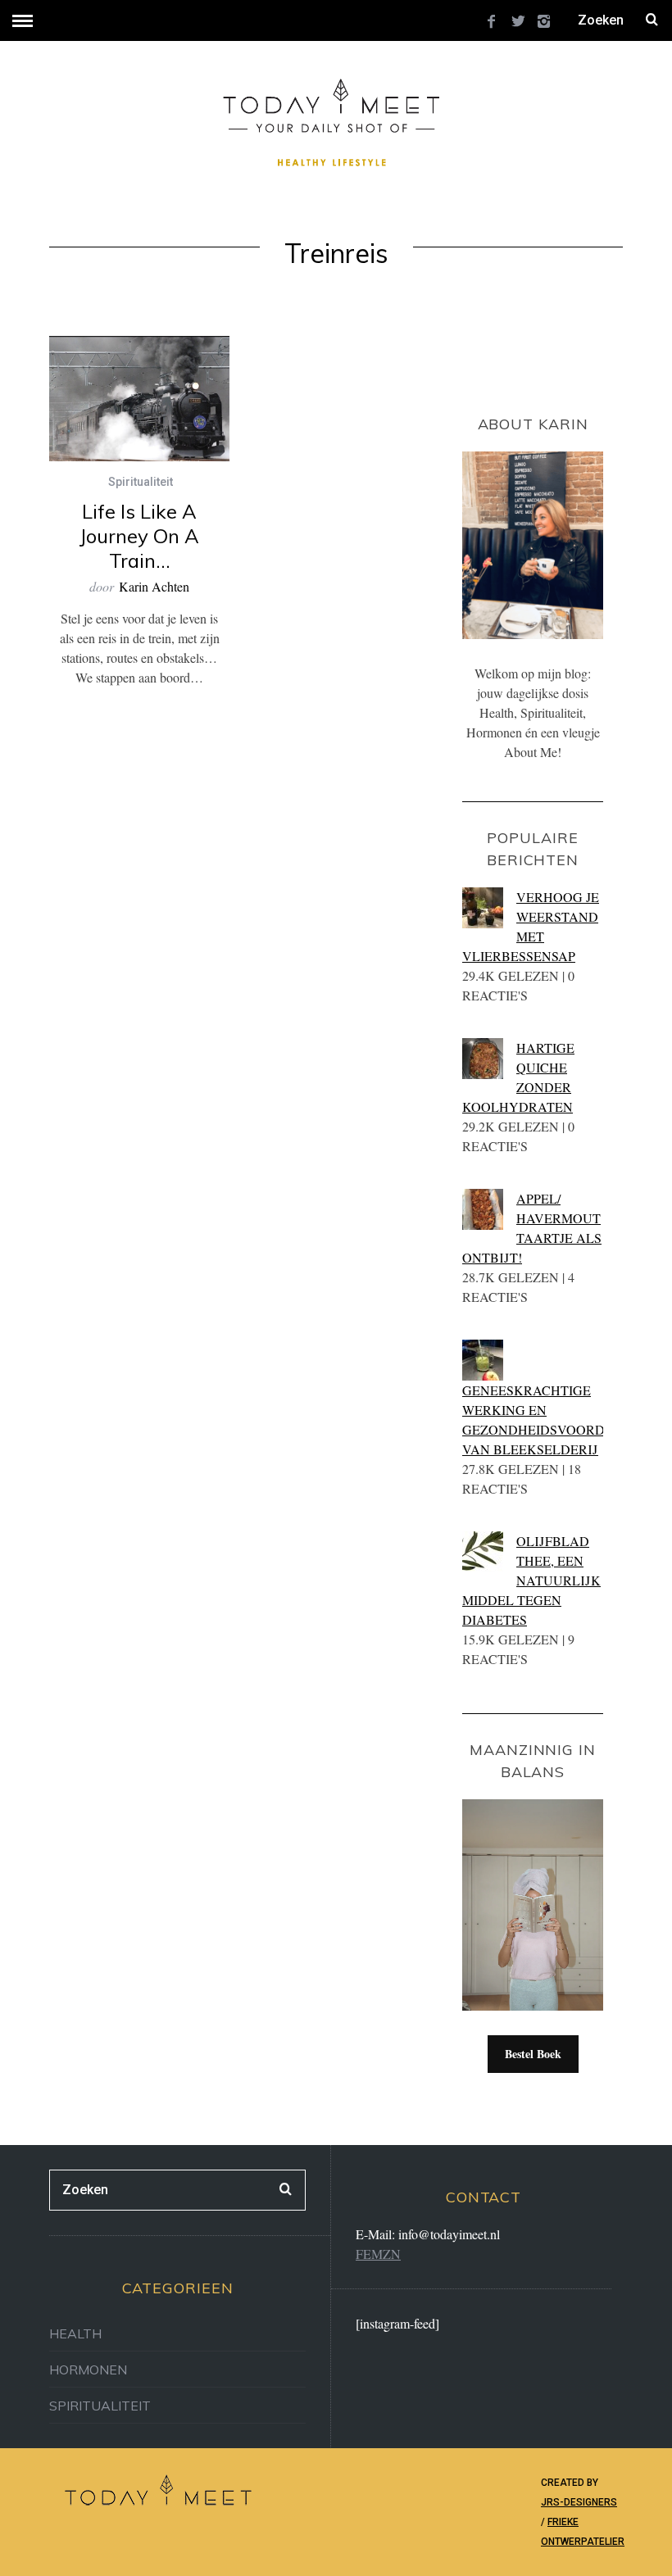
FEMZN (378, 2254)
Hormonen (88, 2370)
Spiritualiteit (141, 482)
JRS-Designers (579, 2502)
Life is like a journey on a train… (139, 536)
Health (75, 2333)
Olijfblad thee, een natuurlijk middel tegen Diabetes (531, 1580)
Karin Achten (154, 586)
